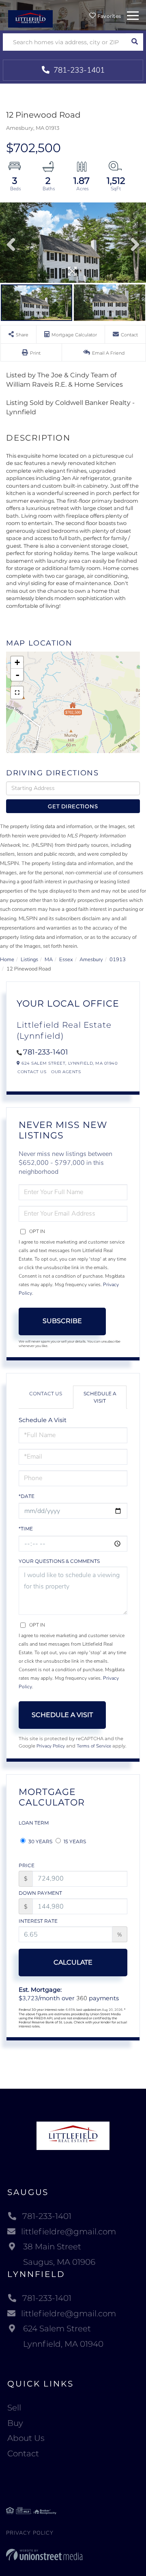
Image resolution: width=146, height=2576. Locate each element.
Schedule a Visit (100, 1397)
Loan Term (34, 1823)
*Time (26, 1529)
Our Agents (66, 1072)
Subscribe (62, 1321)
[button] (134, 42)
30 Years (40, 1841)
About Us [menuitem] (26, 2438)
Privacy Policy (51, 1746)
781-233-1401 (78, 70)
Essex (66, 960)
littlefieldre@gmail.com (69, 2232)
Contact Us (32, 1072)
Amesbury (91, 960)
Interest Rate (38, 1921)
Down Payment (40, 1893)
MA (49, 960)
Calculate (73, 1962)
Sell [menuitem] (14, 2408)
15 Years (74, 1841)
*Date (27, 1496)
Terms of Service (94, 1746)
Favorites (108, 16)
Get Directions (73, 806)
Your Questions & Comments (59, 1561)
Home (7, 960)
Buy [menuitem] (15, 2423)
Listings (29, 960)
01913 (118, 960)
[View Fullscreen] (17, 693)
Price (27, 1865)
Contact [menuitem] (23, 2453)
